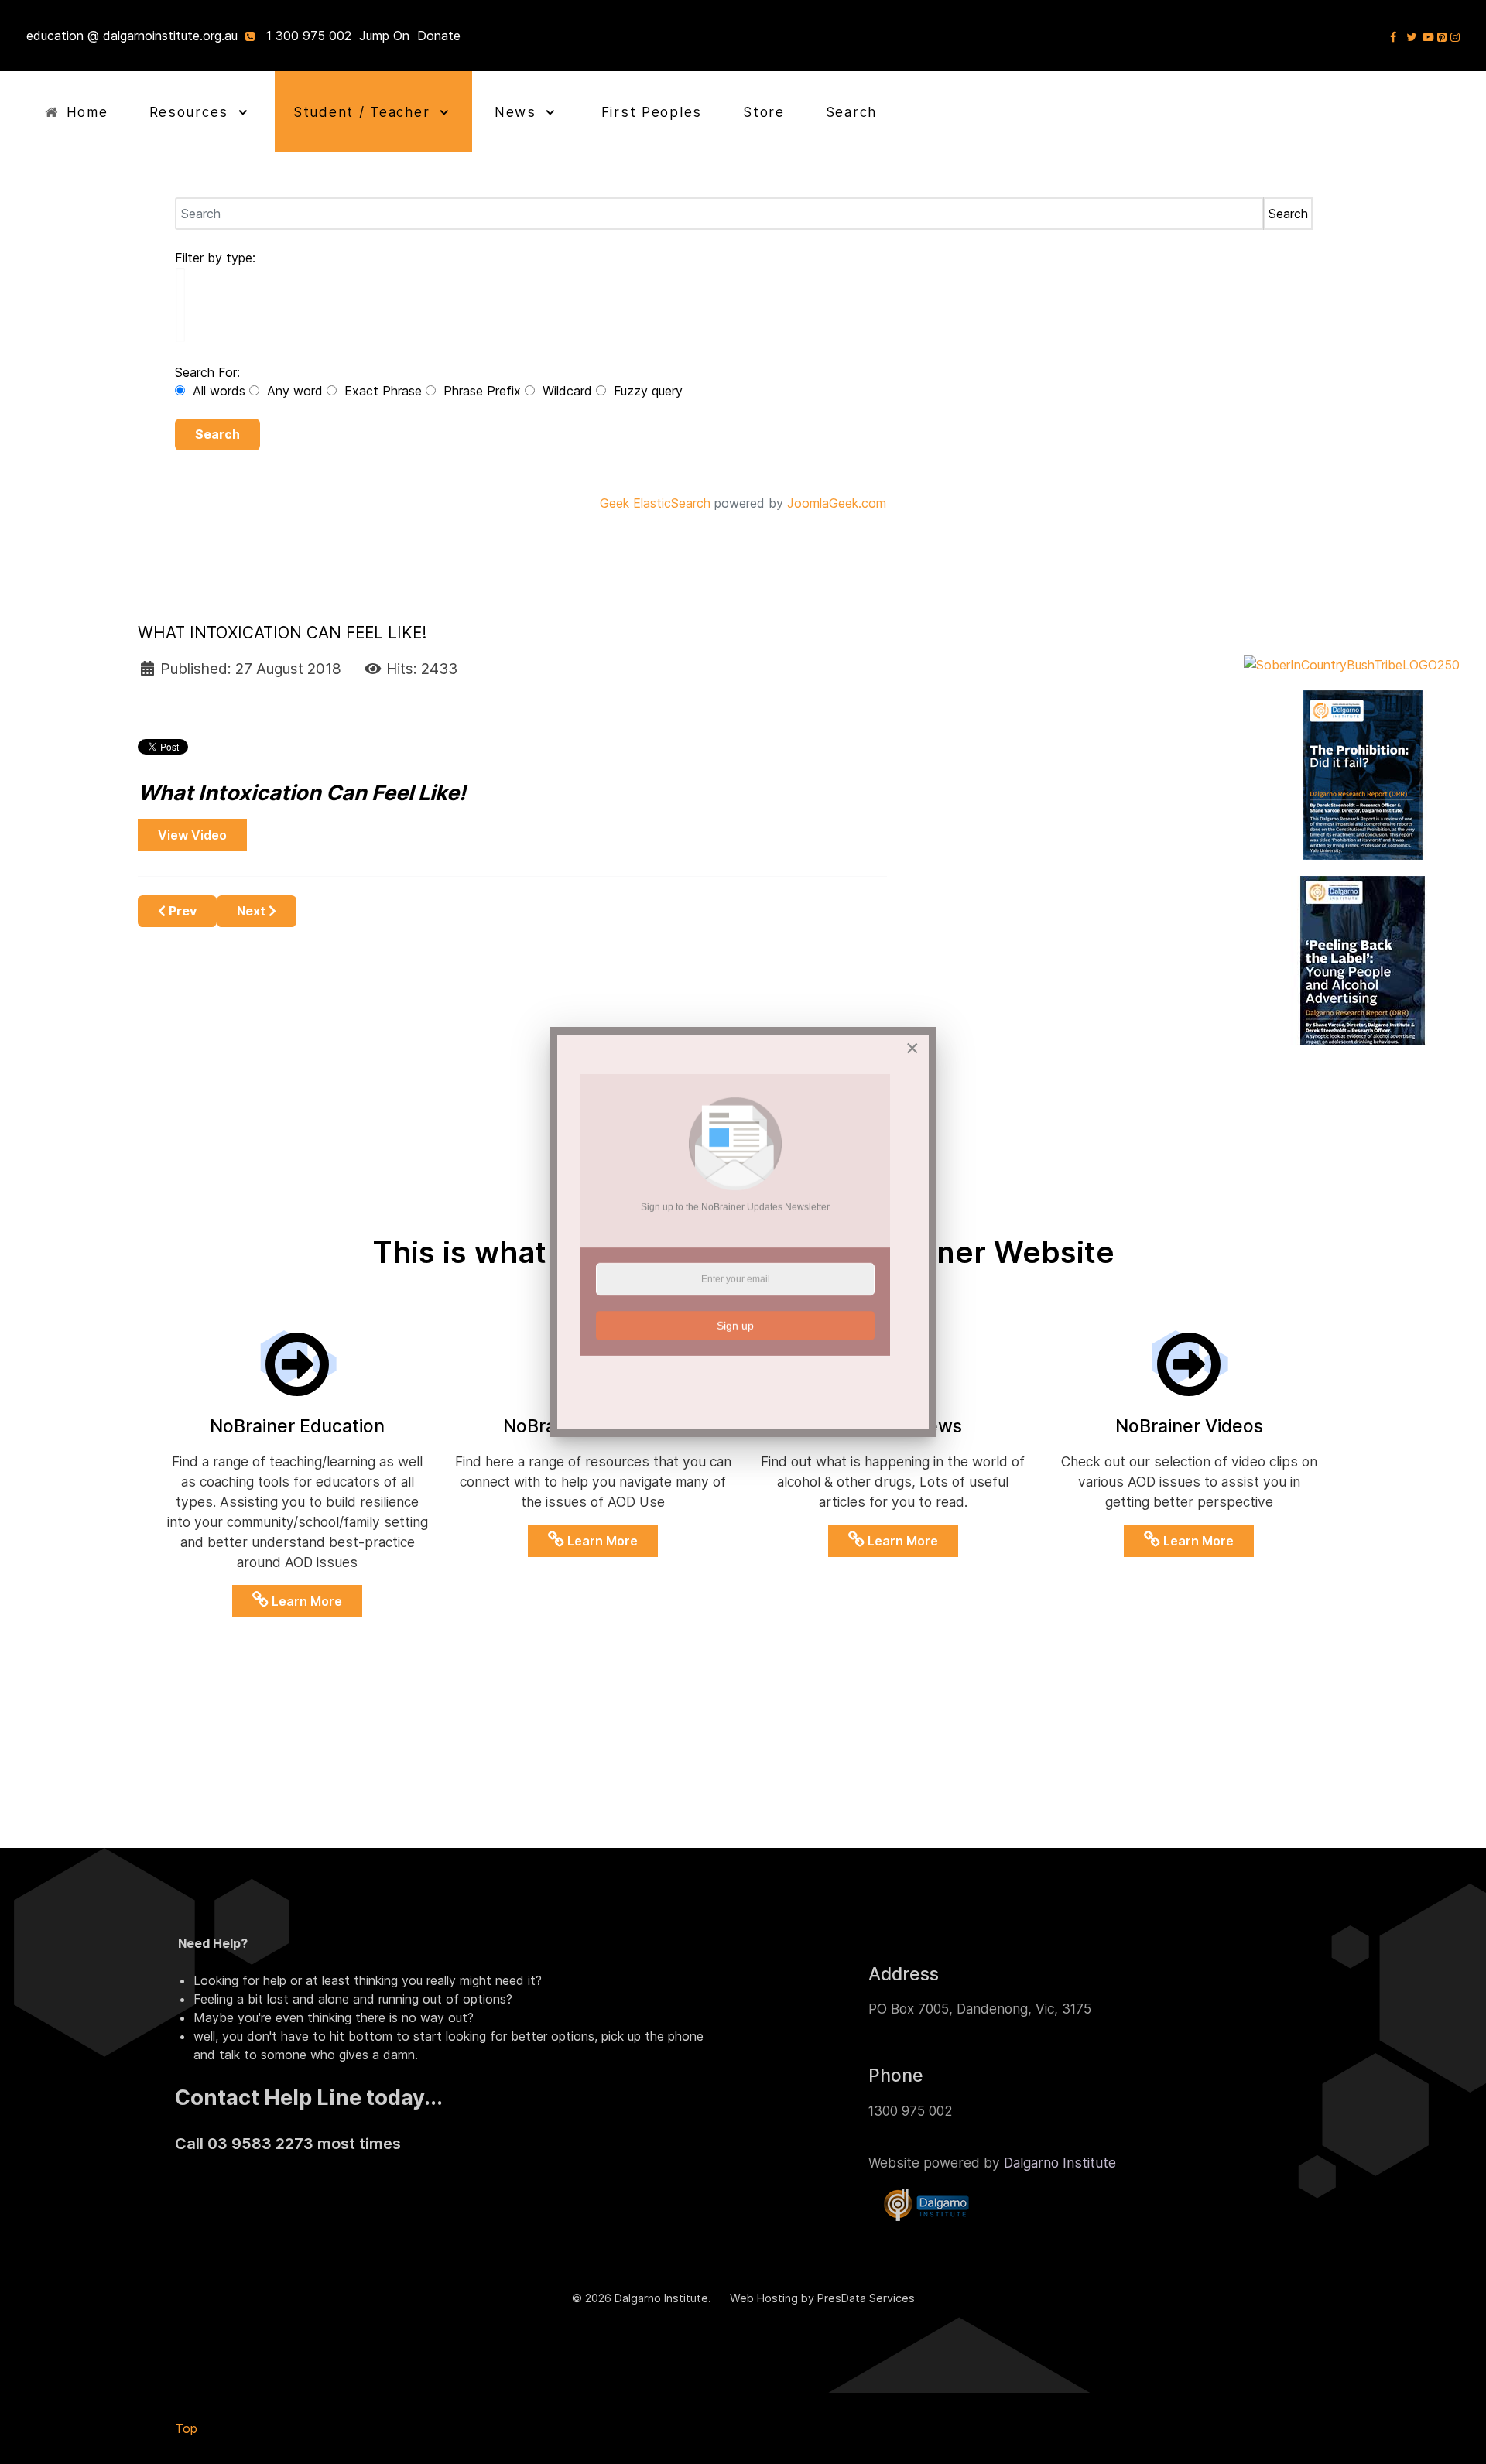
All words (219, 391)
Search (217, 434)
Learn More (305, 1601)
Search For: (207, 372)
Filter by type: (215, 258)
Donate (439, 36)
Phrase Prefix (482, 391)
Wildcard (567, 391)
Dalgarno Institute (1060, 2163)
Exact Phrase (383, 391)
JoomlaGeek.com (837, 503)
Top (186, 2428)
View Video (192, 835)
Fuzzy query (646, 391)
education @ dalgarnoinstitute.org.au (132, 36)
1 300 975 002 (309, 36)
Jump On (384, 36)
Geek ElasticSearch (655, 503)
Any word (295, 391)
